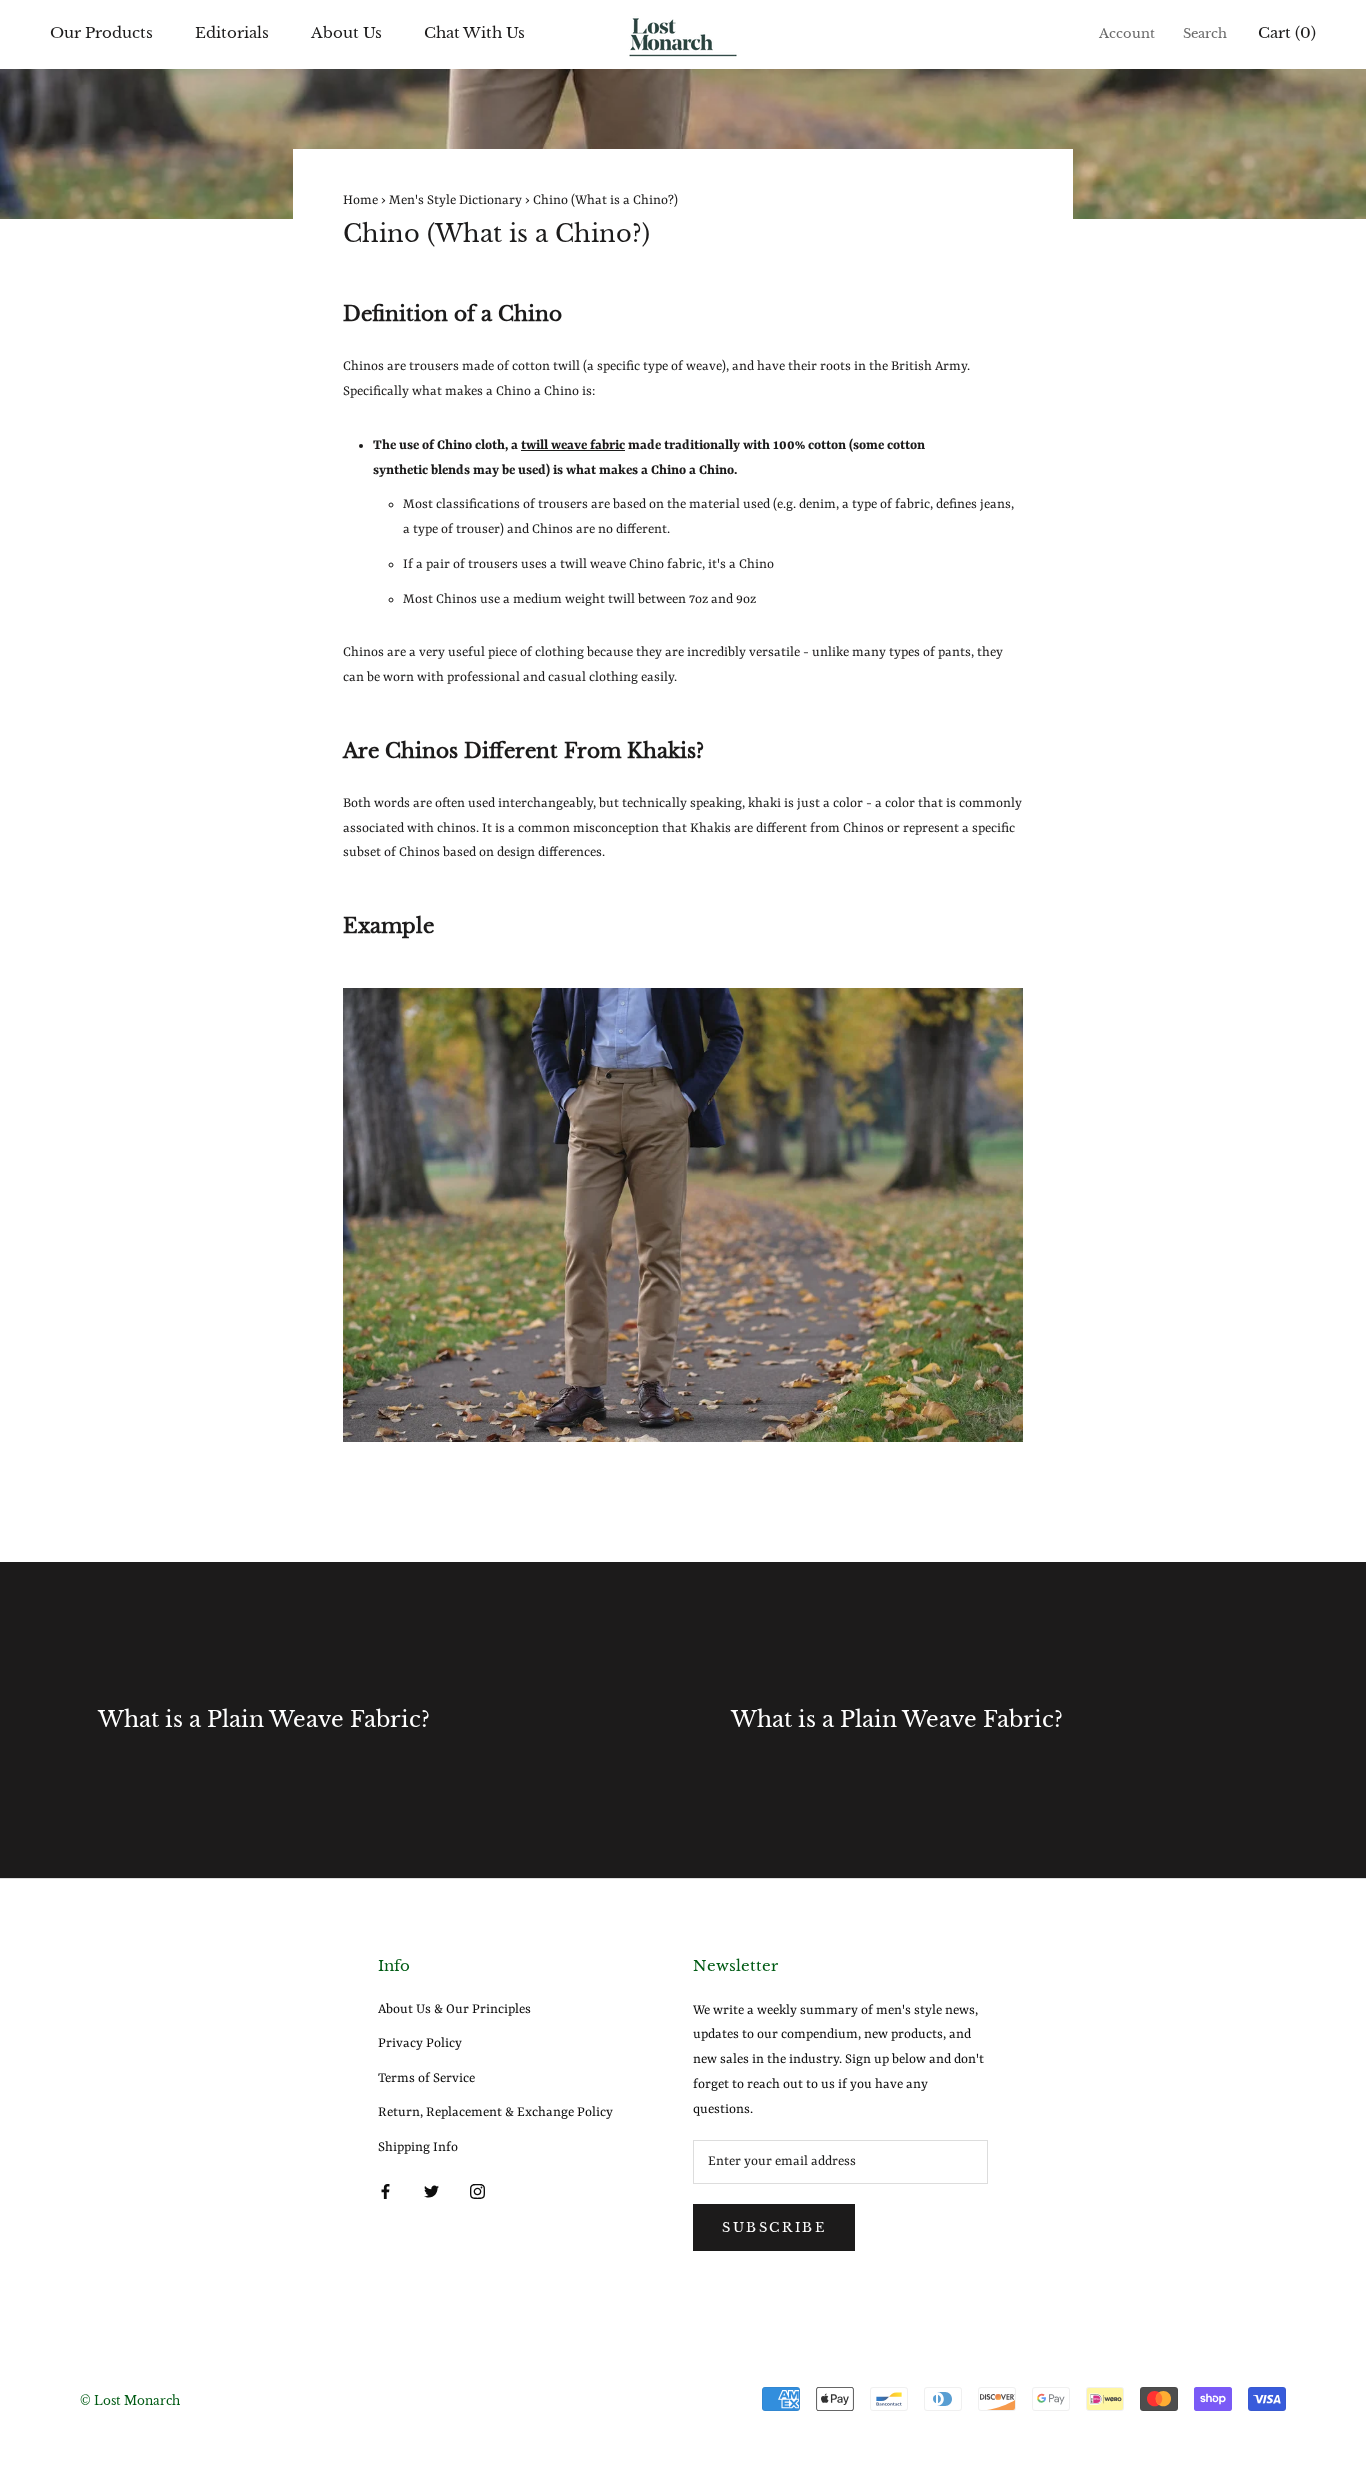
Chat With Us (474, 32)
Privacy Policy (420, 2043)
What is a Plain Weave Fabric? (264, 1719)
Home (360, 200)
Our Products (101, 32)
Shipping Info (418, 2147)
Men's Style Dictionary (455, 200)
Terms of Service (426, 2078)
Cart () (1287, 32)
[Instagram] (477, 2191)
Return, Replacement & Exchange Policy (495, 2112)
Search (1205, 33)
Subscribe (774, 2227)
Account (1127, 33)
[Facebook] (385, 2191)
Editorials (232, 32)
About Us (346, 32)
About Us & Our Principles (454, 2009)
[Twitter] (431, 2191)
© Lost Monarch (130, 2400)
